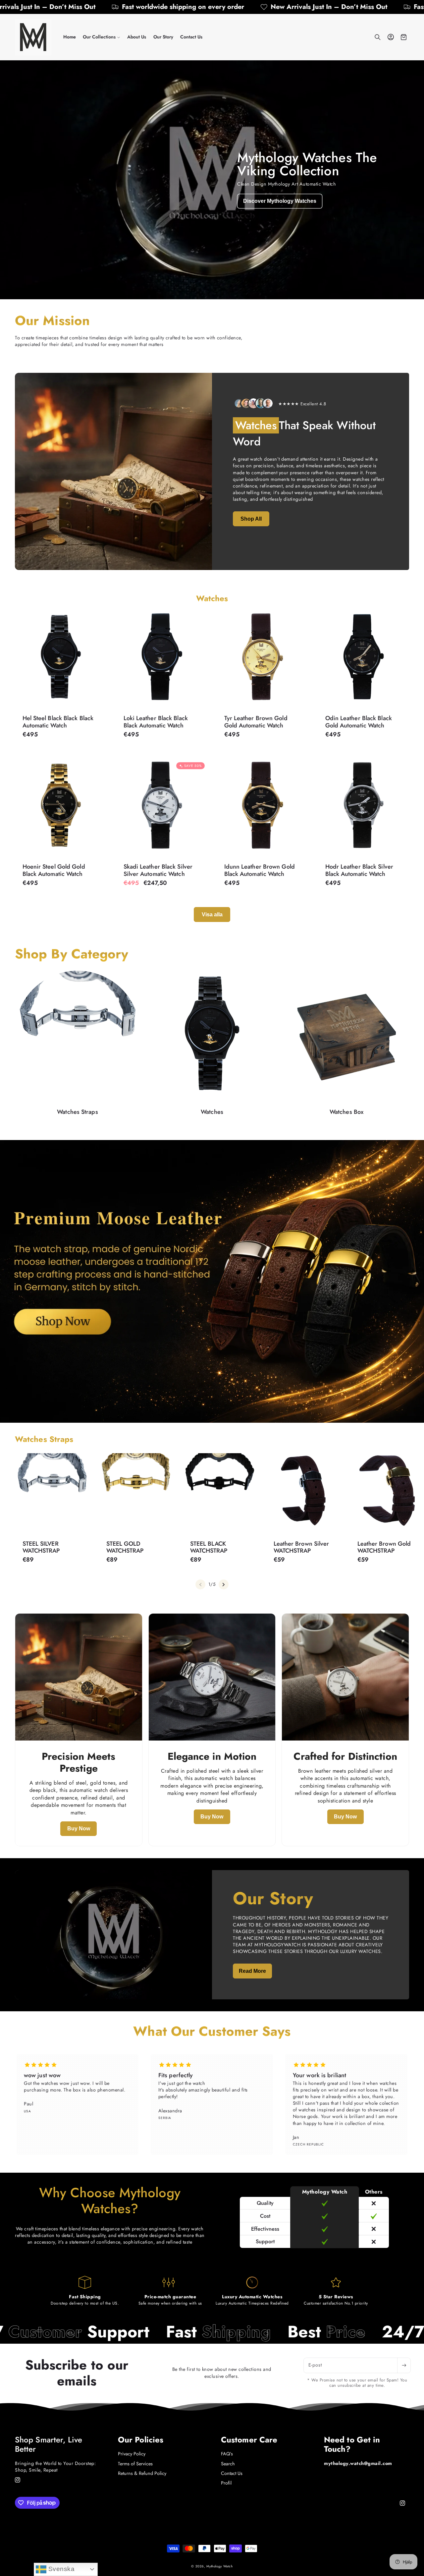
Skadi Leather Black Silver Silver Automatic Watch (158, 870)
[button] (101, 37)
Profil (226, 2483)
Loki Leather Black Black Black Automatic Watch (155, 722)
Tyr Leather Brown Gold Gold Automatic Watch (256, 722)
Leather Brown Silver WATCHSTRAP (301, 1547)
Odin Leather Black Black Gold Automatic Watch (358, 722)
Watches (212, 1112)
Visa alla (212, 915)
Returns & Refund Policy (142, 2473)
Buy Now (79, 1829)
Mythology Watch (219, 2566)
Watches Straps (77, 1112)
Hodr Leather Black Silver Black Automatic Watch (359, 870)
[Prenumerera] (404, 2365)
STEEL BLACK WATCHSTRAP (209, 1547)
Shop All (251, 519)
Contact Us (232, 2473)
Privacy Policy (132, 2454)
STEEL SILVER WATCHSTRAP (41, 1547)
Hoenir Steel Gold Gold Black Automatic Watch (54, 870)
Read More (252, 1971)
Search (228, 2464)
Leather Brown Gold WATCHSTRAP (384, 1547)
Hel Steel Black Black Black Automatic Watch (58, 722)
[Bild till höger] (224, 1584)
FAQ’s (227, 2454)
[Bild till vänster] (200, 1584)
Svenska (60, 2569)
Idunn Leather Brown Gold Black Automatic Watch (260, 870)
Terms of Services (135, 2464)
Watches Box (346, 1112)
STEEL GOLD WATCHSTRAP (125, 1547)
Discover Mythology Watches (280, 201)
